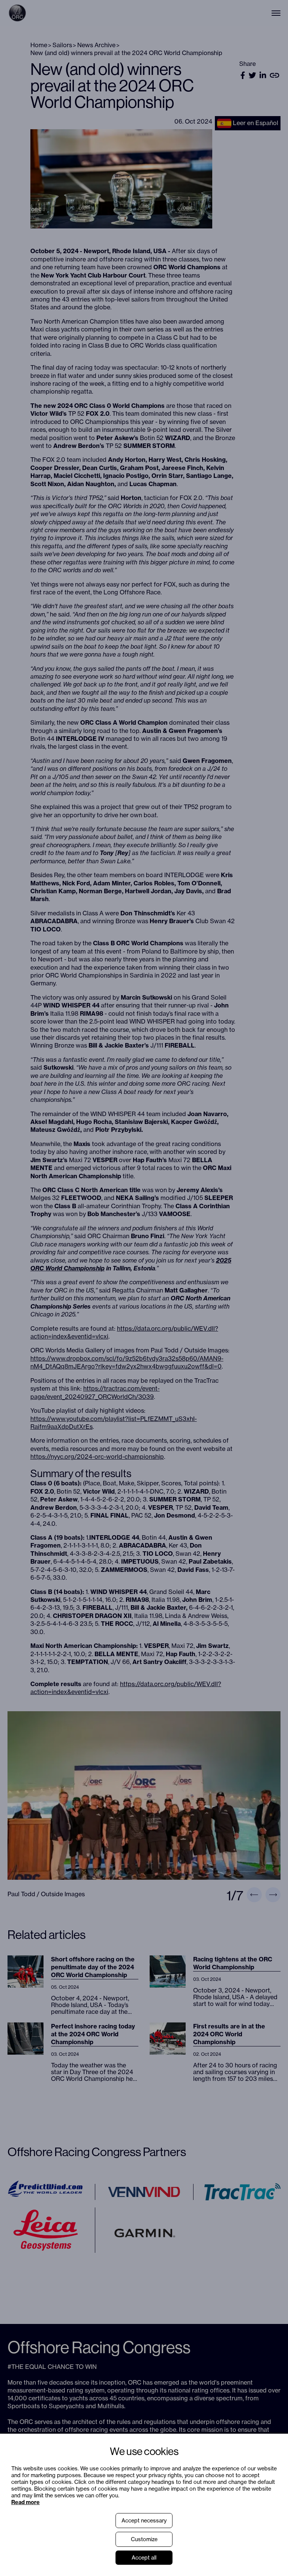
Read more (25, 2502)
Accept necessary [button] (144, 2521)
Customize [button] (144, 2539)
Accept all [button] (144, 2558)
